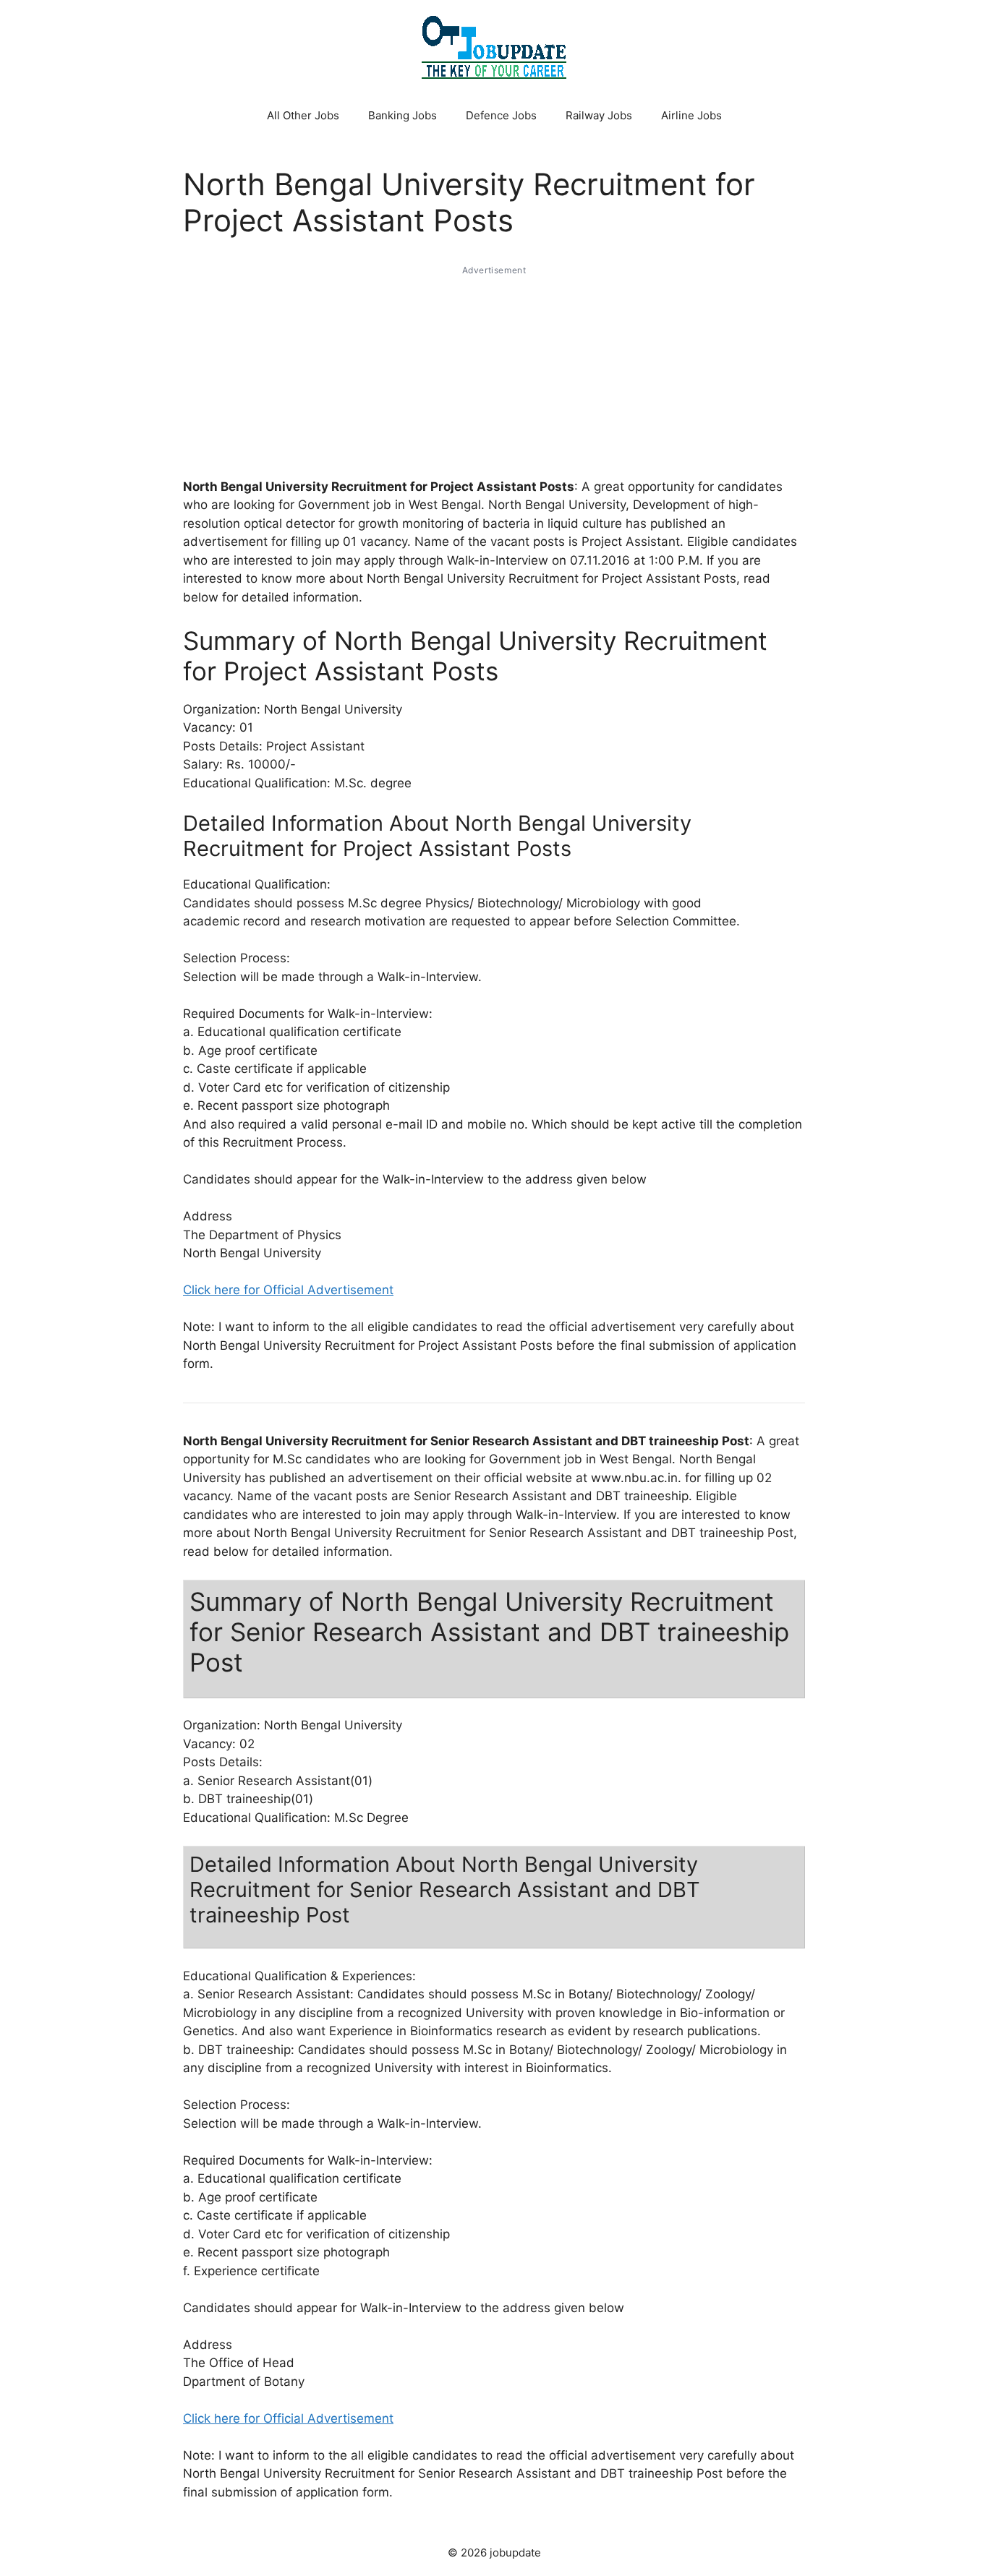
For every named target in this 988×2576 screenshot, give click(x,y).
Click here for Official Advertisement (288, 1290)
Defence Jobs (501, 115)
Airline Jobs (691, 115)
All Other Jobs (303, 115)
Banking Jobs (403, 115)
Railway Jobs (599, 115)
